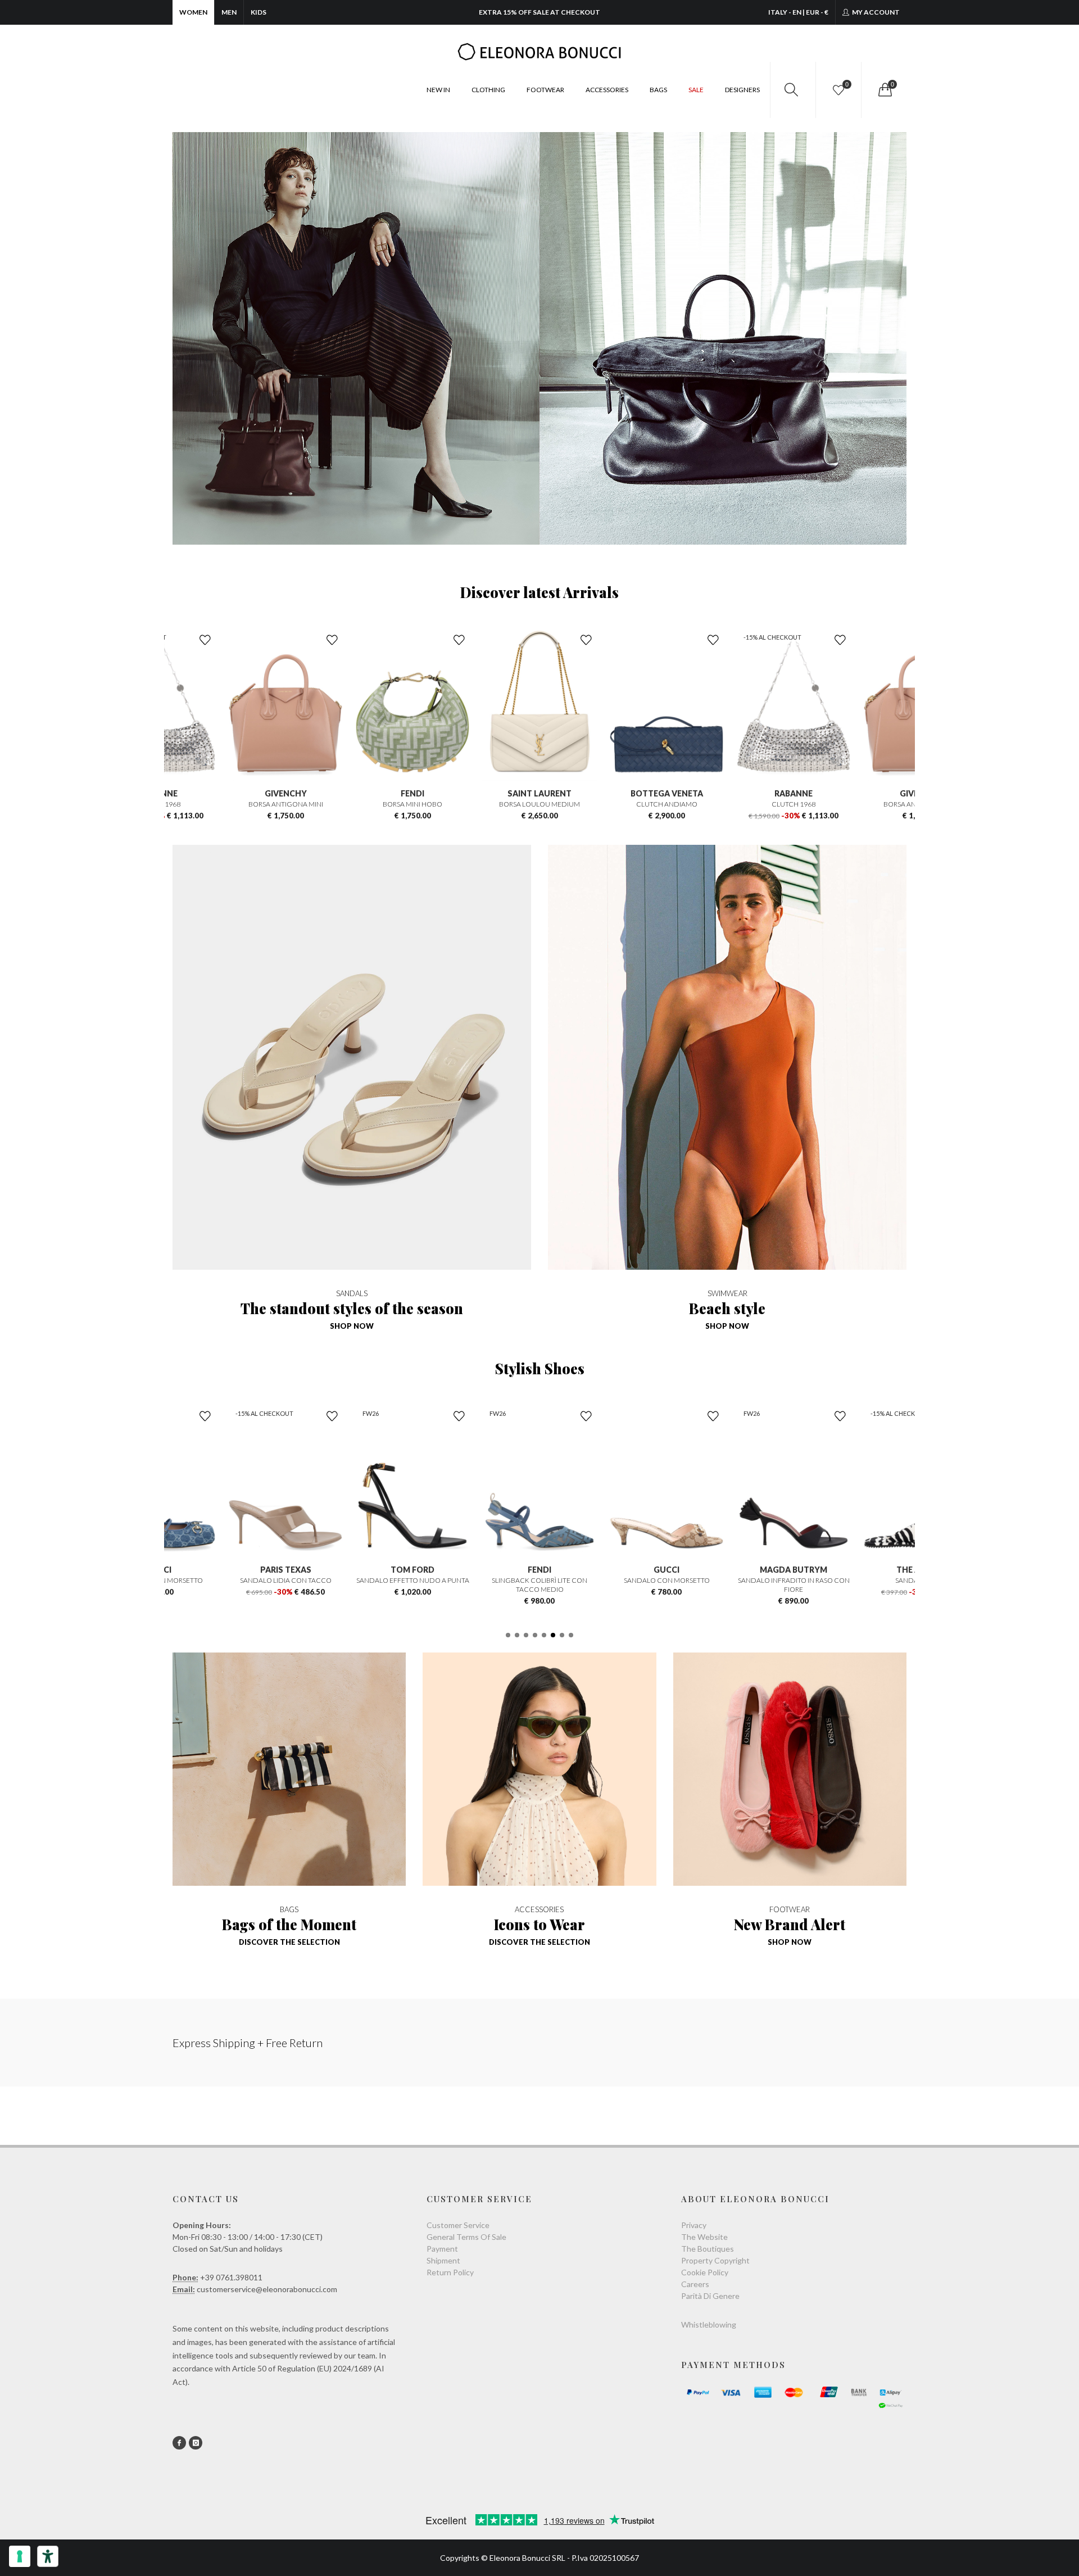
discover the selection (289, 1942)
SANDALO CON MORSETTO (540, 1580)
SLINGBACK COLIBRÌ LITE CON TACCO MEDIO (412, 1585)
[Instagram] (196, 2443)
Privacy (694, 2225)
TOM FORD (285, 1570)
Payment (442, 2249)
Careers (695, 2284)
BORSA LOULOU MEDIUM (412, 804)
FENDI (285, 793)
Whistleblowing (709, 2324)
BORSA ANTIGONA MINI (794, 804)
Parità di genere (710, 2296)
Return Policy (450, 2272)
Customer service (458, 2225)
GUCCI (539, 1570)
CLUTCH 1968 (667, 804)
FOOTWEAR (545, 90)
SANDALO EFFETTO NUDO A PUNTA (286, 1580)
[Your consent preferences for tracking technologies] (20, 2556)
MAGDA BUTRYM (667, 1570)
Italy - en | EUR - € (798, 12)
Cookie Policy (705, 2272)
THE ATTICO (794, 1570)
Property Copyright (715, 2260)
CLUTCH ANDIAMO (540, 804)
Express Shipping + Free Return (248, 2043)
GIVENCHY (794, 793)
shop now (352, 1326)
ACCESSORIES (607, 90)
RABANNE (667, 793)
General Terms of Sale (466, 2237)
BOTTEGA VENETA (540, 793)
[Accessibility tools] (48, 2556)
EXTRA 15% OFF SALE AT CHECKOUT (539, 12)
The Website (704, 2237)
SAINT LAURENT (412, 793)
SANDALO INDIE (794, 1580)
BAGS (658, 90)
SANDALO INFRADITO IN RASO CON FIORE (667, 1585)
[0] (884, 90)
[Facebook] (179, 2443)
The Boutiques (708, 2249)
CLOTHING (488, 90)
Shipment (443, 2260)
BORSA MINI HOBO (285, 804)
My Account (875, 12)
